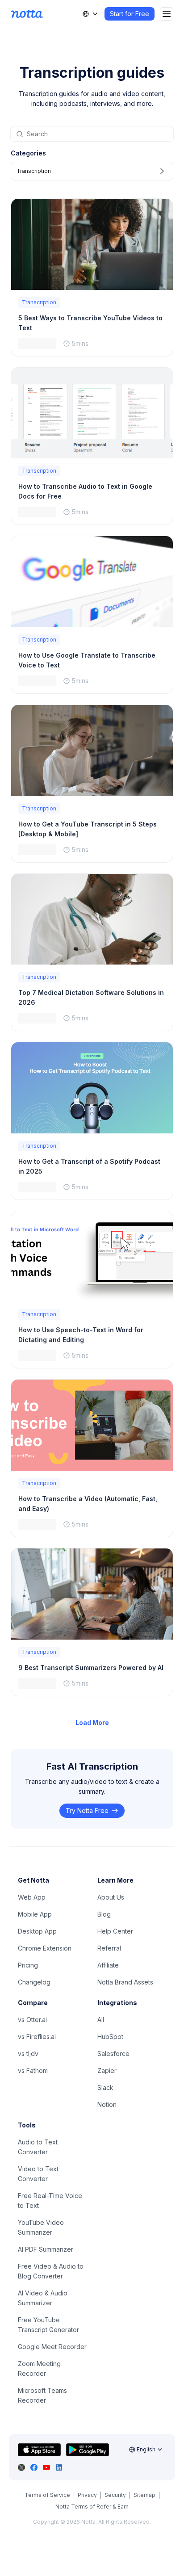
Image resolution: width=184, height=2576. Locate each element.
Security (115, 2495)
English (146, 2449)
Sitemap (144, 2495)
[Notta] (27, 14)
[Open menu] (167, 14)
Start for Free (130, 14)
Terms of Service (47, 2495)
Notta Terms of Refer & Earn (92, 2507)
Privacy (87, 2495)
